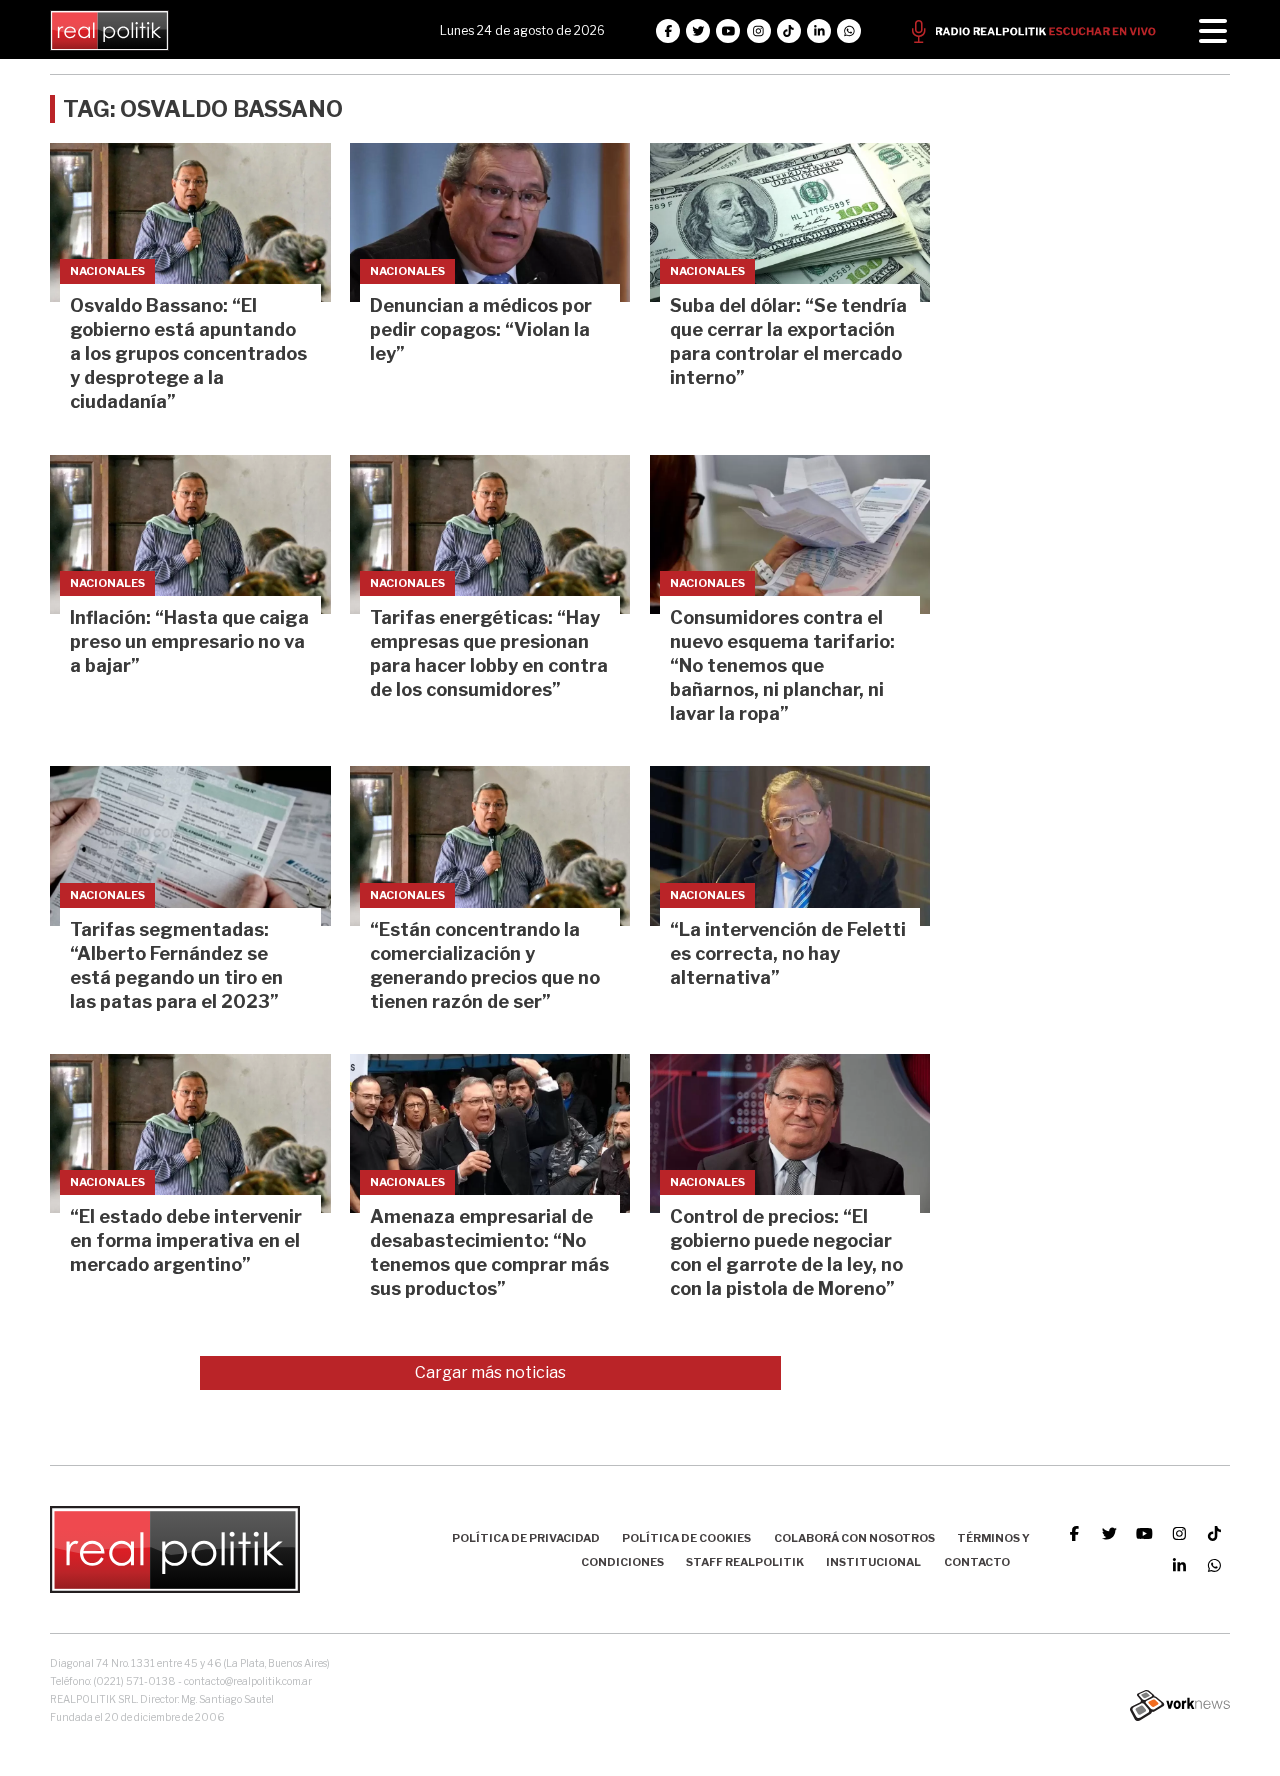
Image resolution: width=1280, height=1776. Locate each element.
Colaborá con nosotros (854, 1538)
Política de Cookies (686, 1538)
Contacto (977, 1562)
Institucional (873, 1562)
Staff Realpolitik (745, 1562)
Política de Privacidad (526, 1538)
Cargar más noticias (490, 1372)
